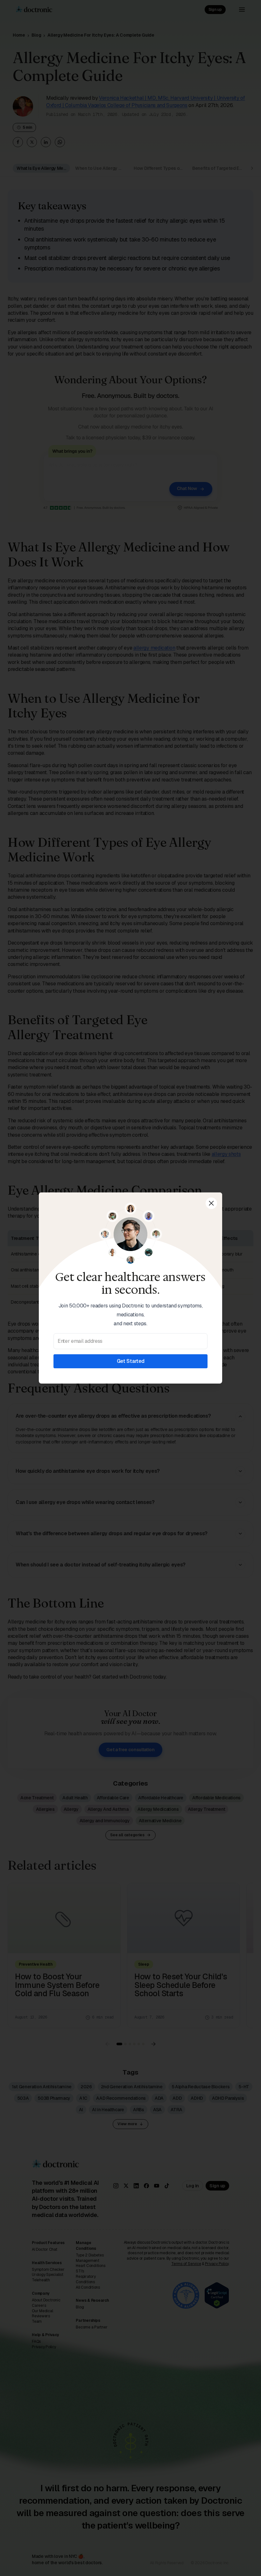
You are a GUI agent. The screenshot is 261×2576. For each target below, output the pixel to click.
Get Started (130, 1361)
